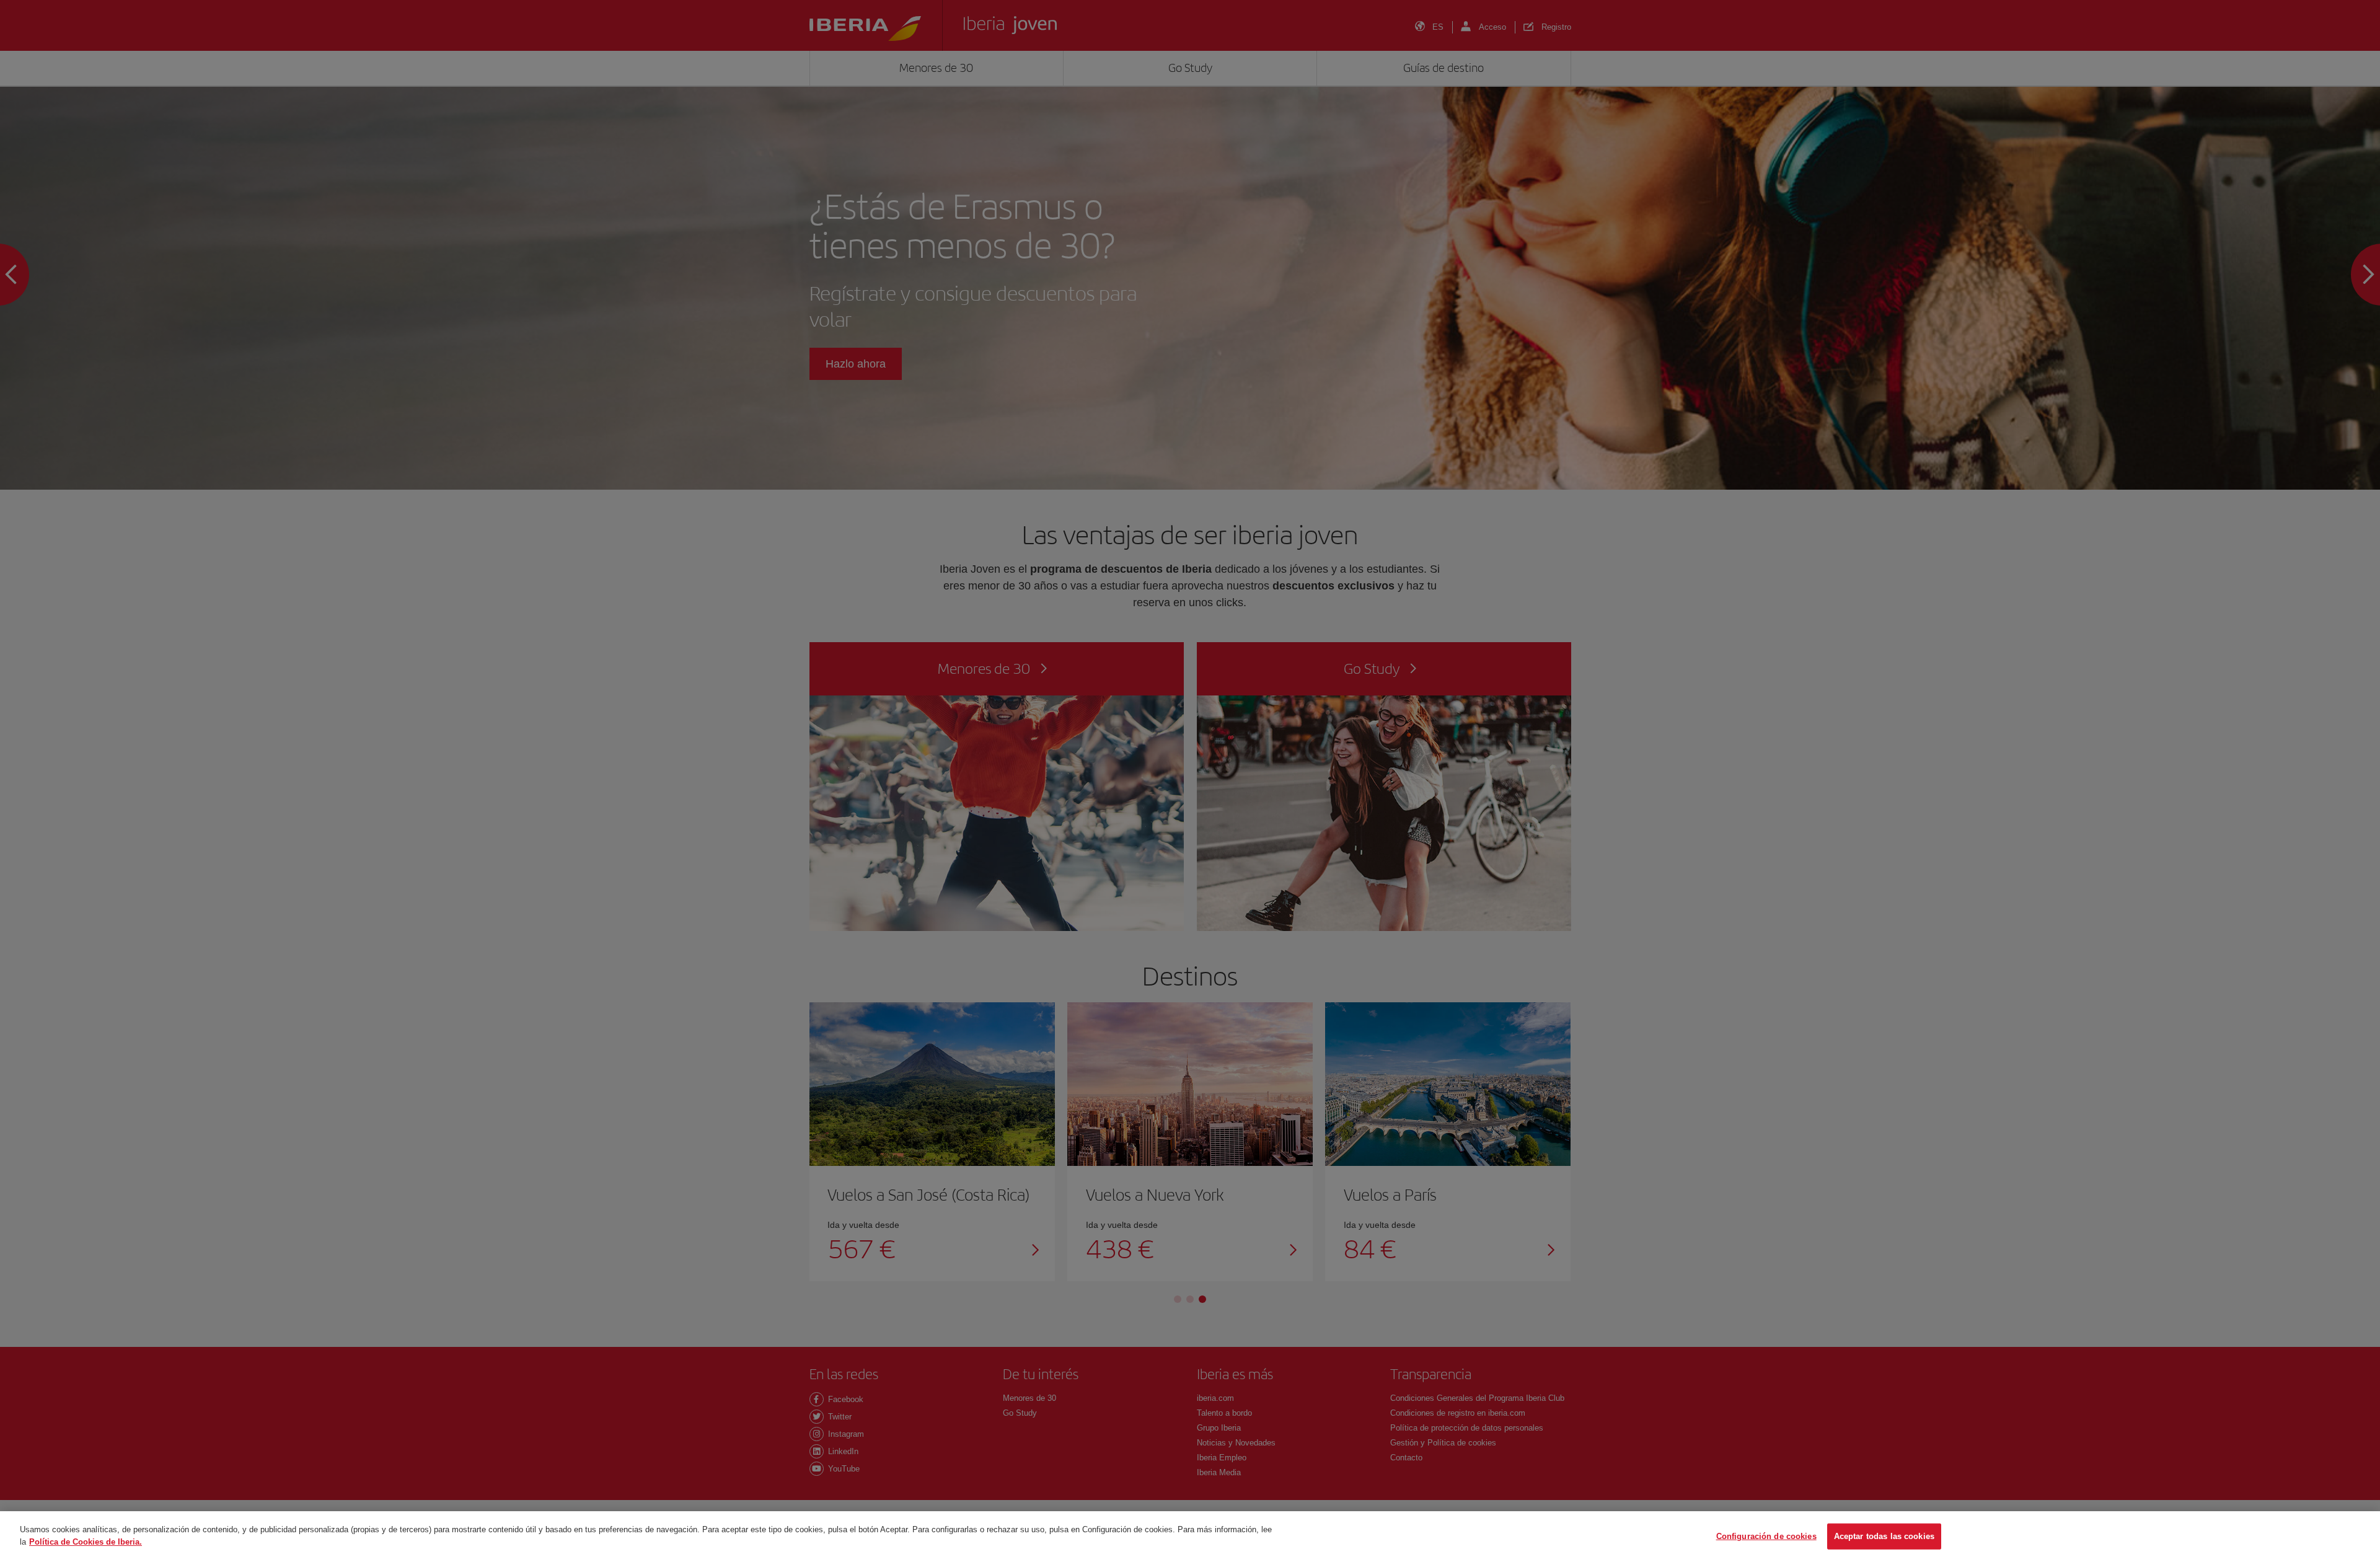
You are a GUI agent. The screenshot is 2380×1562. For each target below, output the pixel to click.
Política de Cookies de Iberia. (86, 1541)
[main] (1190, 1537)
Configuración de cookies (1766, 1536)
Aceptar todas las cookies (1884, 1536)
